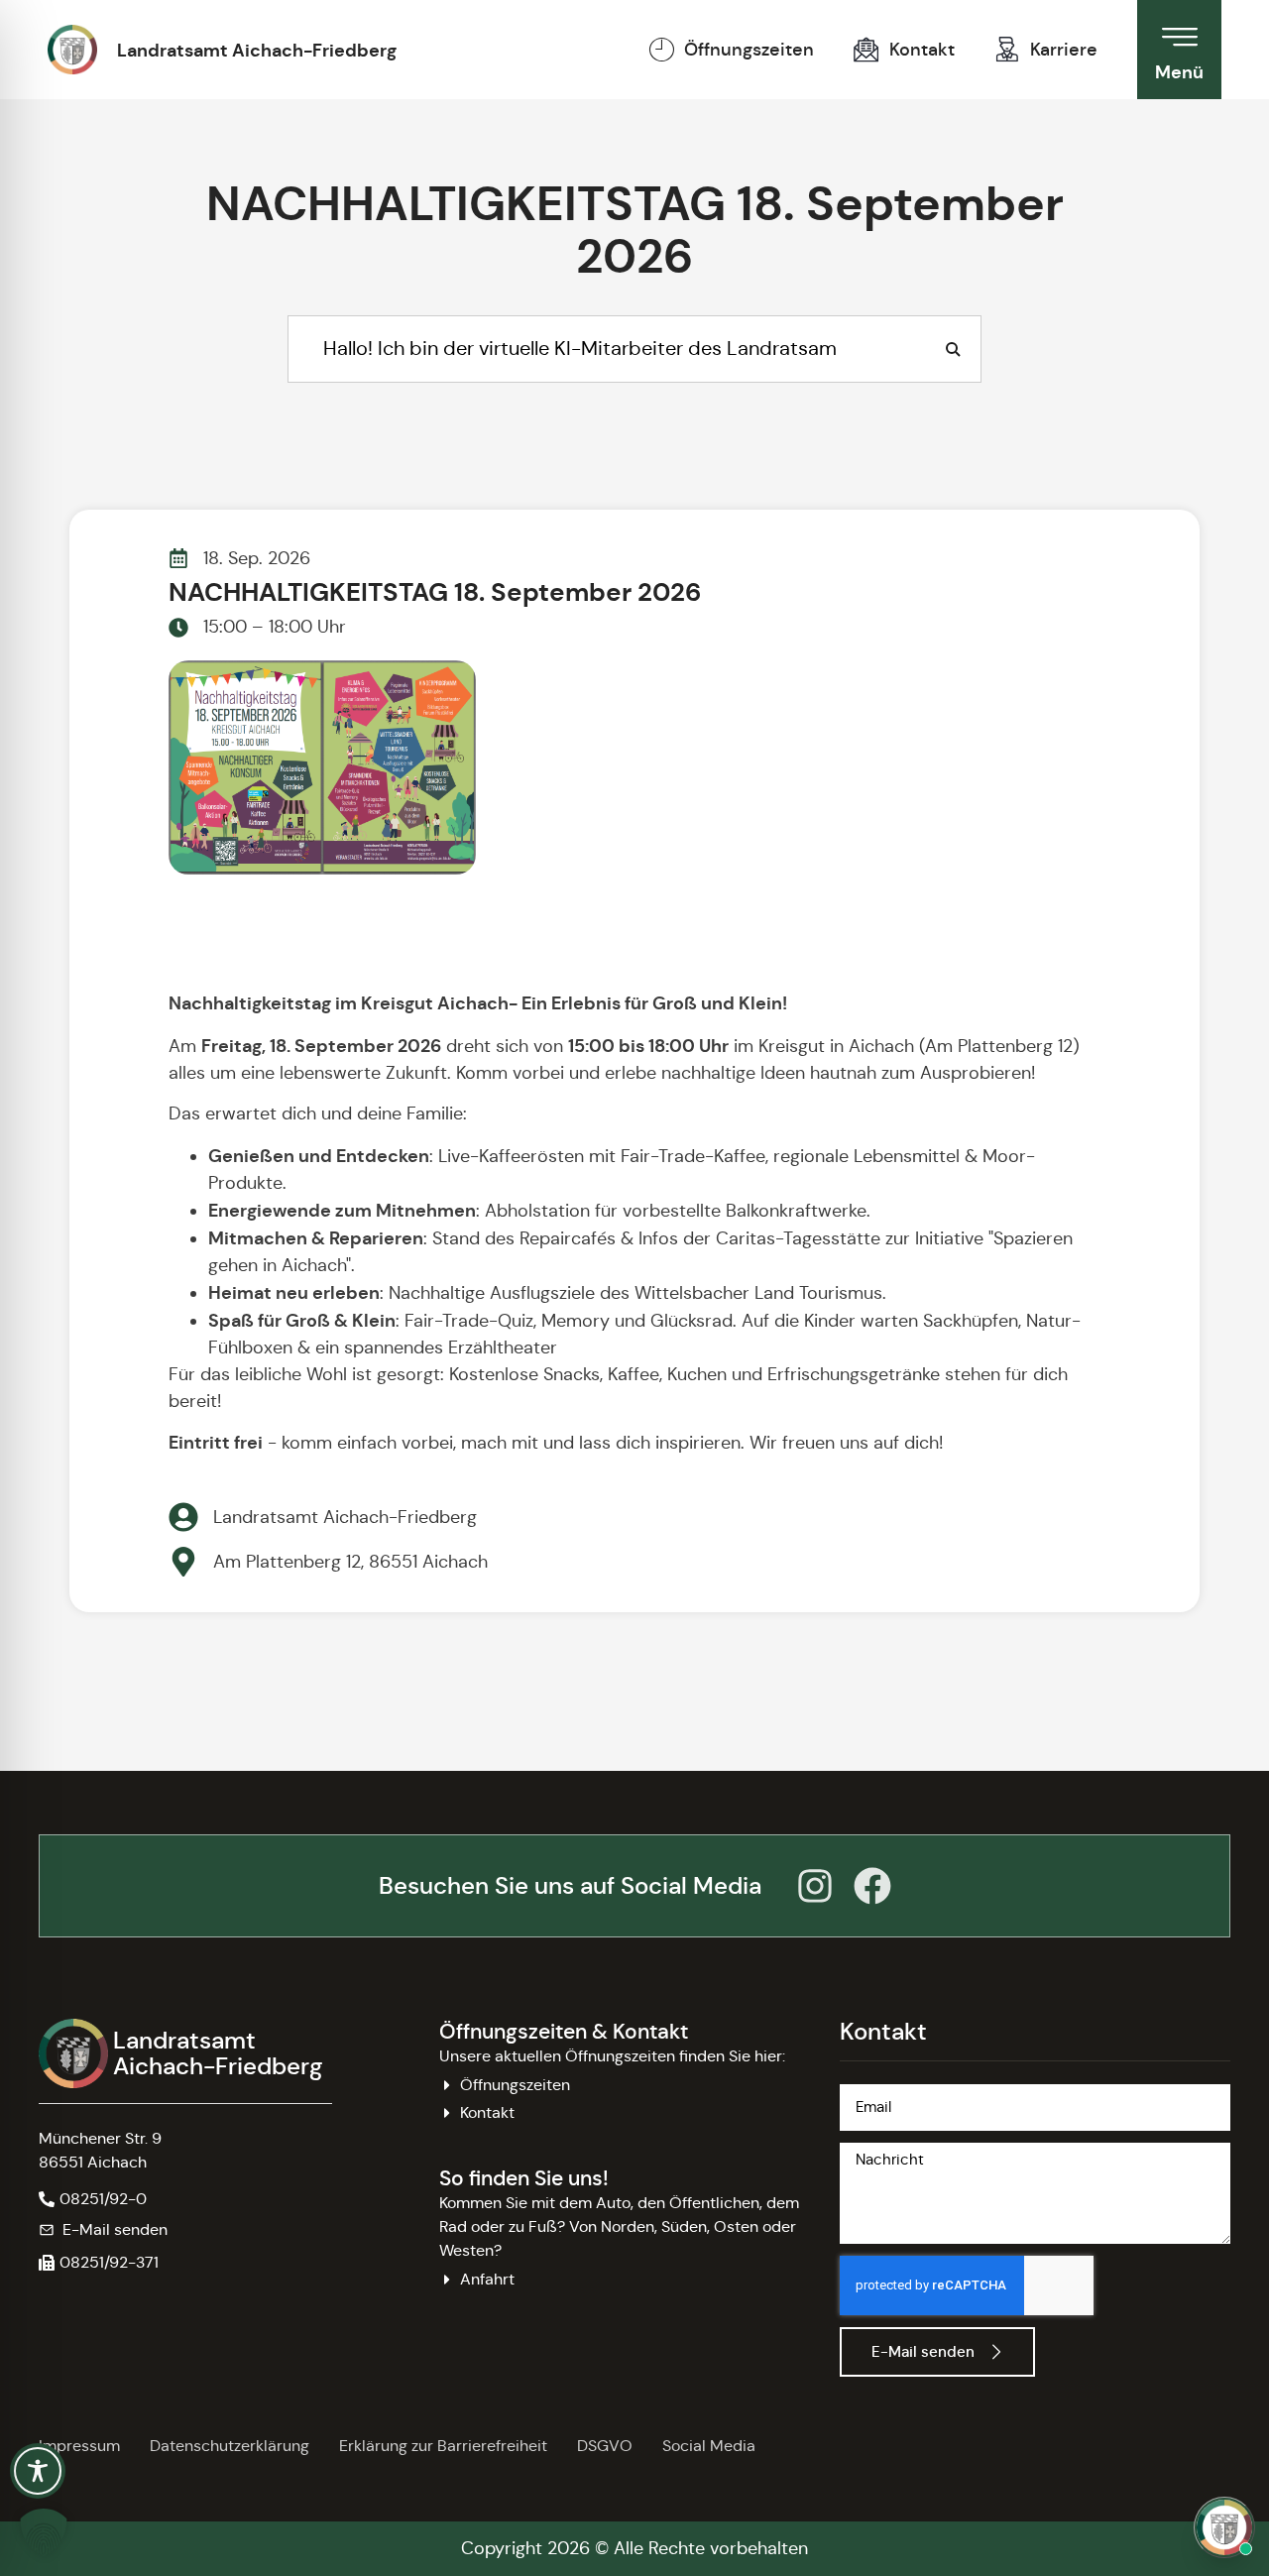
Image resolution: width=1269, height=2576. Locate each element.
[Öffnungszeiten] (661, 50)
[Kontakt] (866, 50)
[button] (99, 2263)
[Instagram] (815, 1886)
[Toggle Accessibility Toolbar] (38, 2471)
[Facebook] (872, 1886)
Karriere (1064, 50)
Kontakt (922, 50)
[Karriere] (1007, 50)
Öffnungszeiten (749, 50)
